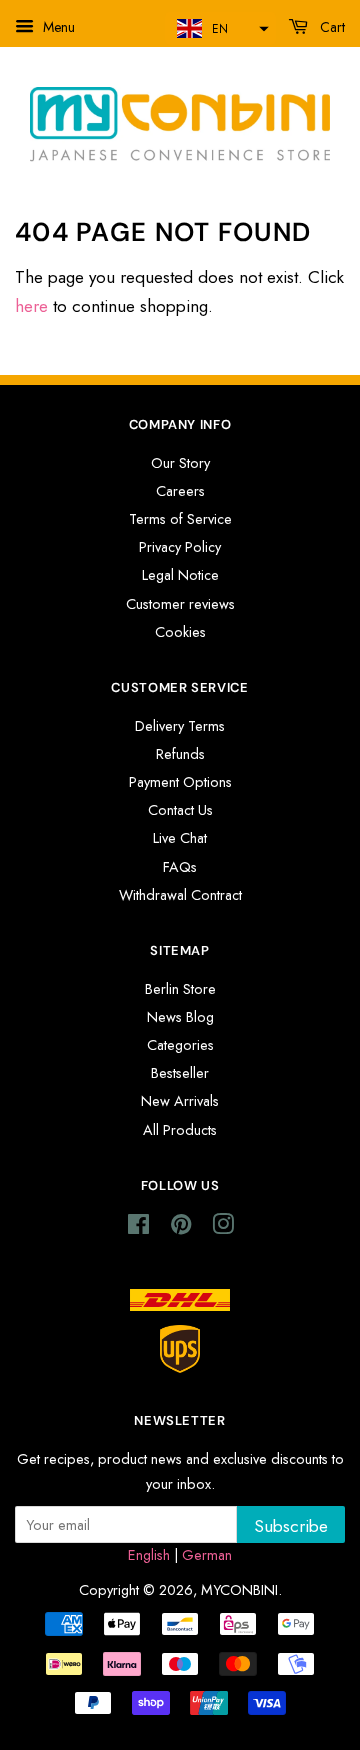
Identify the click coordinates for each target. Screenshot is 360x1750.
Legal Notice (180, 575)
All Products (180, 1130)
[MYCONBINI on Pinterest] (181, 1228)
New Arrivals (180, 1101)
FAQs (180, 867)
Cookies (180, 632)
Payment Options (180, 782)
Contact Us (180, 810)
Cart (330, 27)
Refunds (180, 754)
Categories (180, 1045)
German (207, 1555)
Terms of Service (180, 519)
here (31, 306)
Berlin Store (180, 989)
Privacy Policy (180, 547)
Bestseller (180, 1073)
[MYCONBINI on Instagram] (223, 1228)
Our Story (180, 463)
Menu (57, 27)
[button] (220, 28)
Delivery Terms (180, 726)
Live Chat (180, 838)
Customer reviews (180, 604)
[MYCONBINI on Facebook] (138, 1228)
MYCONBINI (239, 1590)
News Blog (180, 1017)
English (149, 1555)
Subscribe (291, 1526)
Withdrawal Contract (180, 895)
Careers (180, 491)
